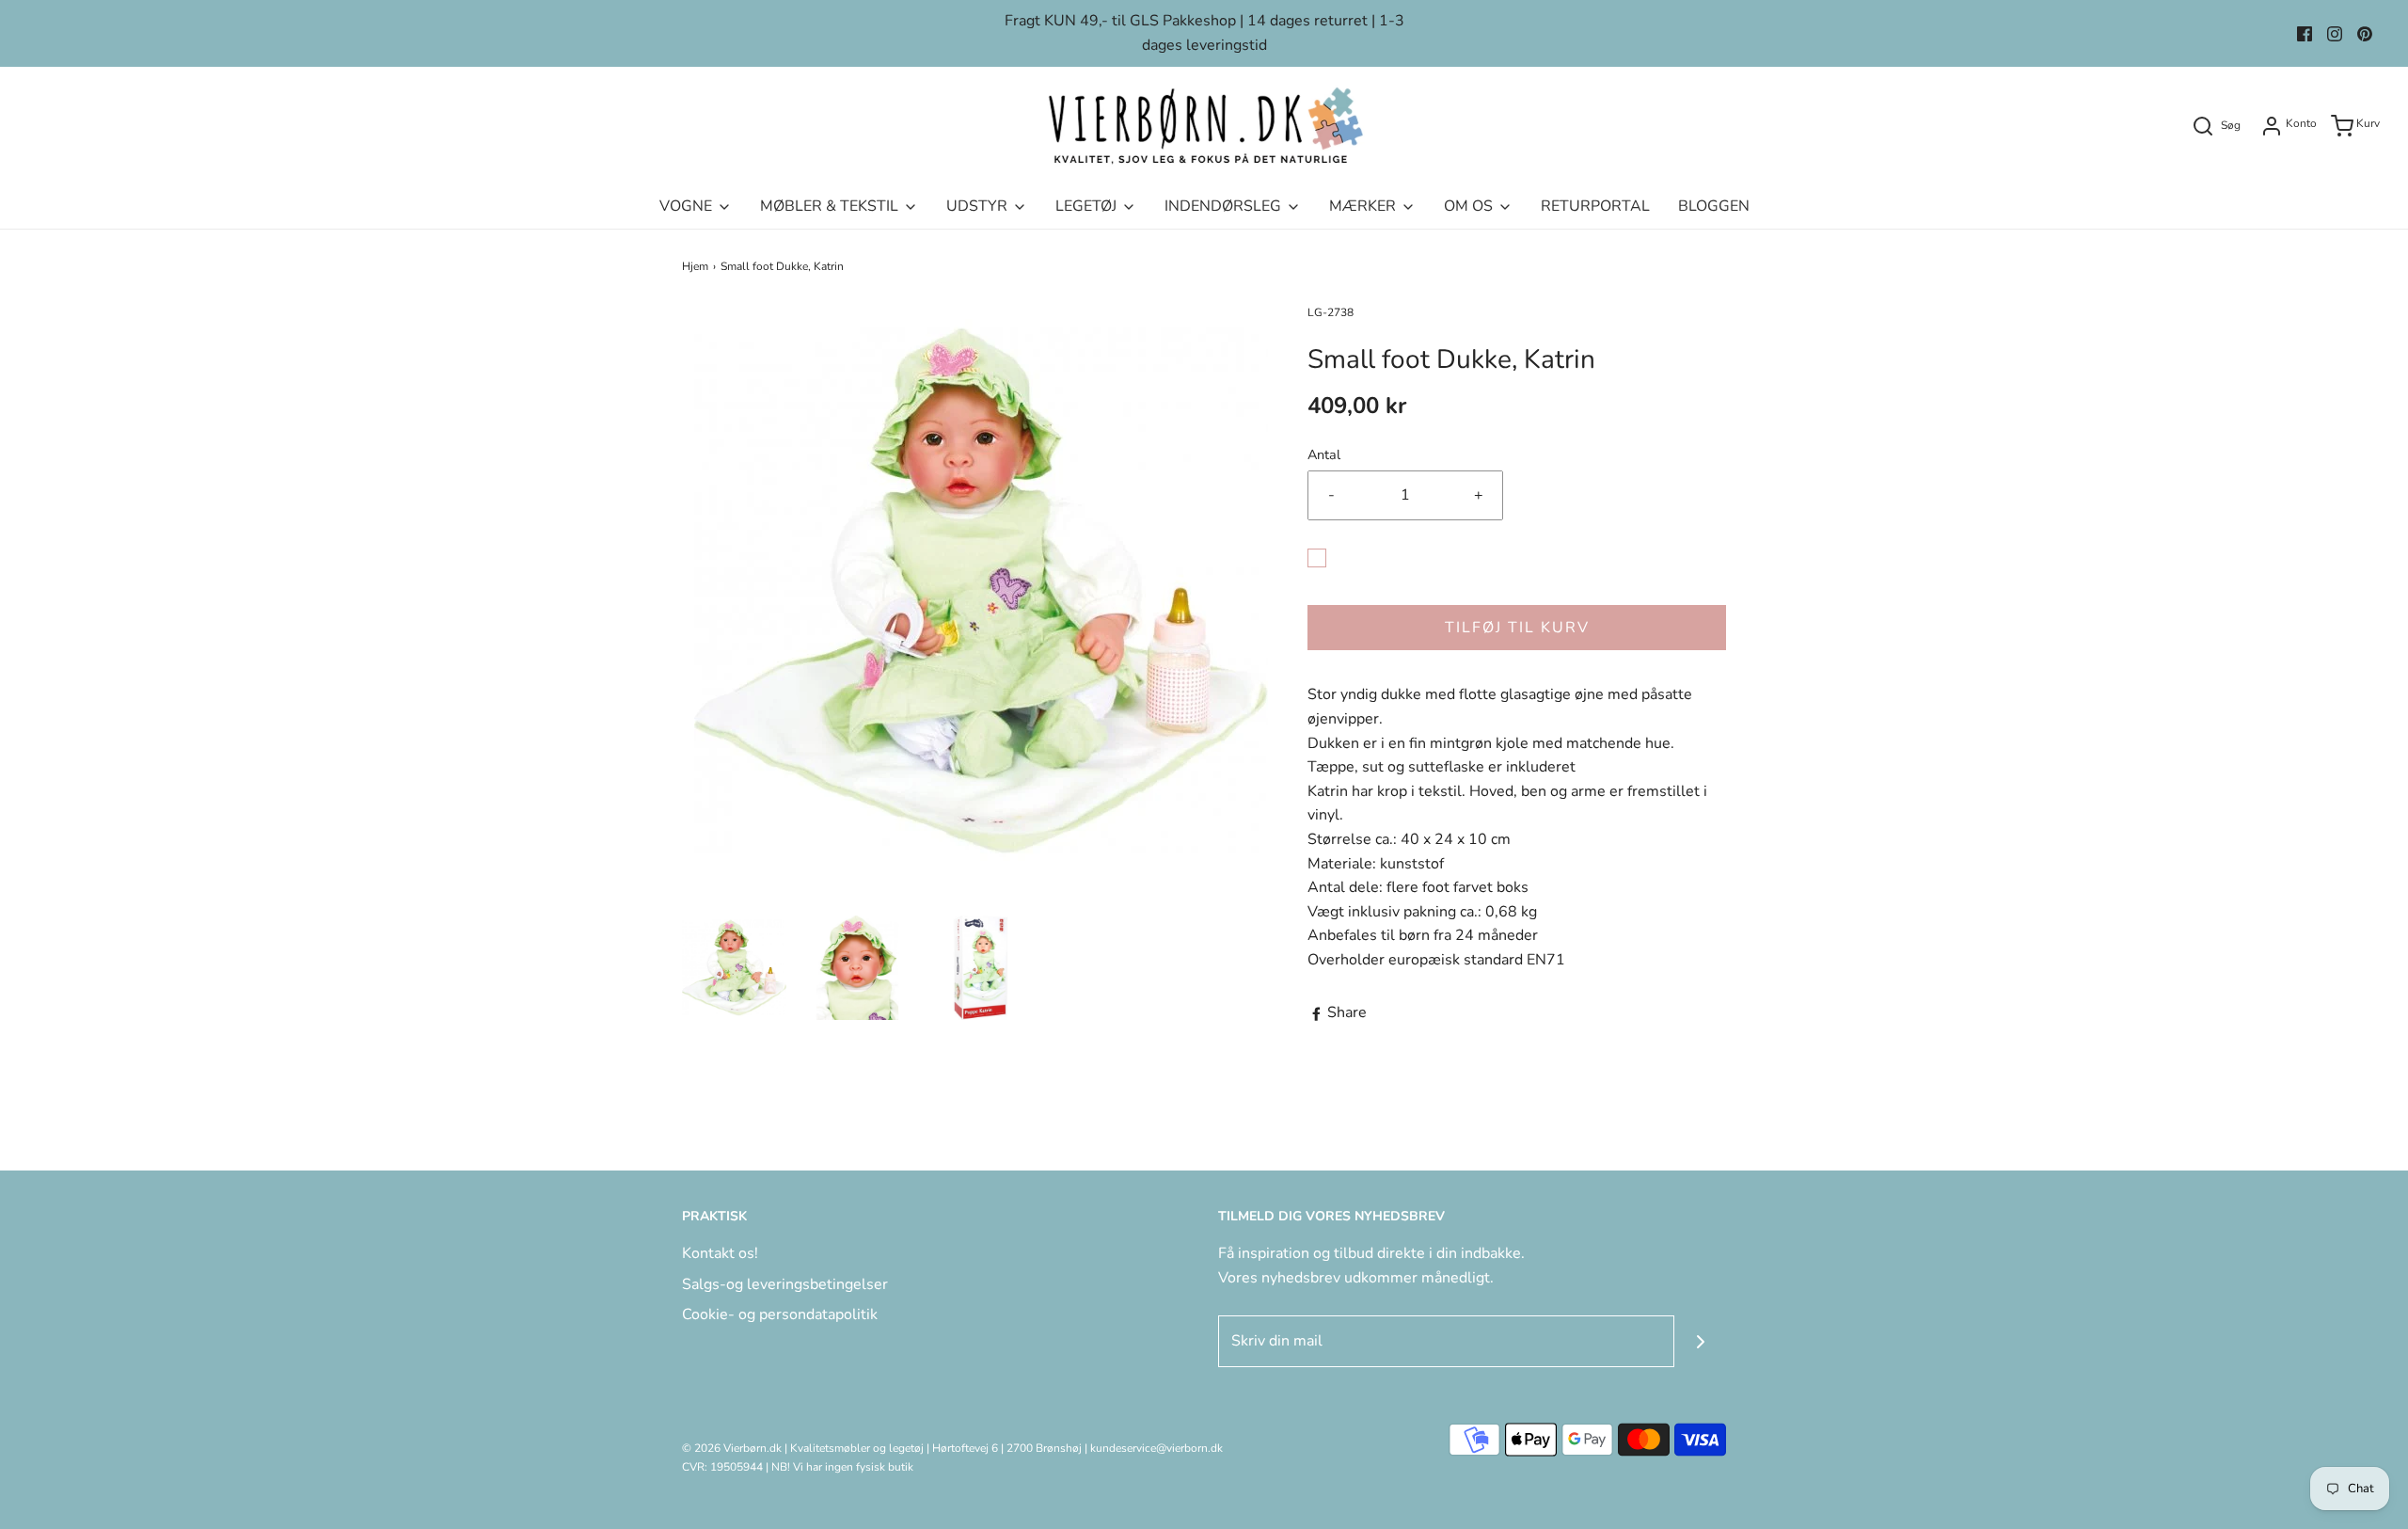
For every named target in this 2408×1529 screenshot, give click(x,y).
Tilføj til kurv (1517, 628)
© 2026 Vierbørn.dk (732, 1448)
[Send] (1700, 1341)
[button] (734, 968)
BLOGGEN (1714, 206)
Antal (1324, 454)
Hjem (695, 266)
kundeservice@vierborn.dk (1156, 1448)
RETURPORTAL (1595, 206)
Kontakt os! (720, 1253)
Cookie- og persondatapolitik (780, 1314)
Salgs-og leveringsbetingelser (785, 1284)
